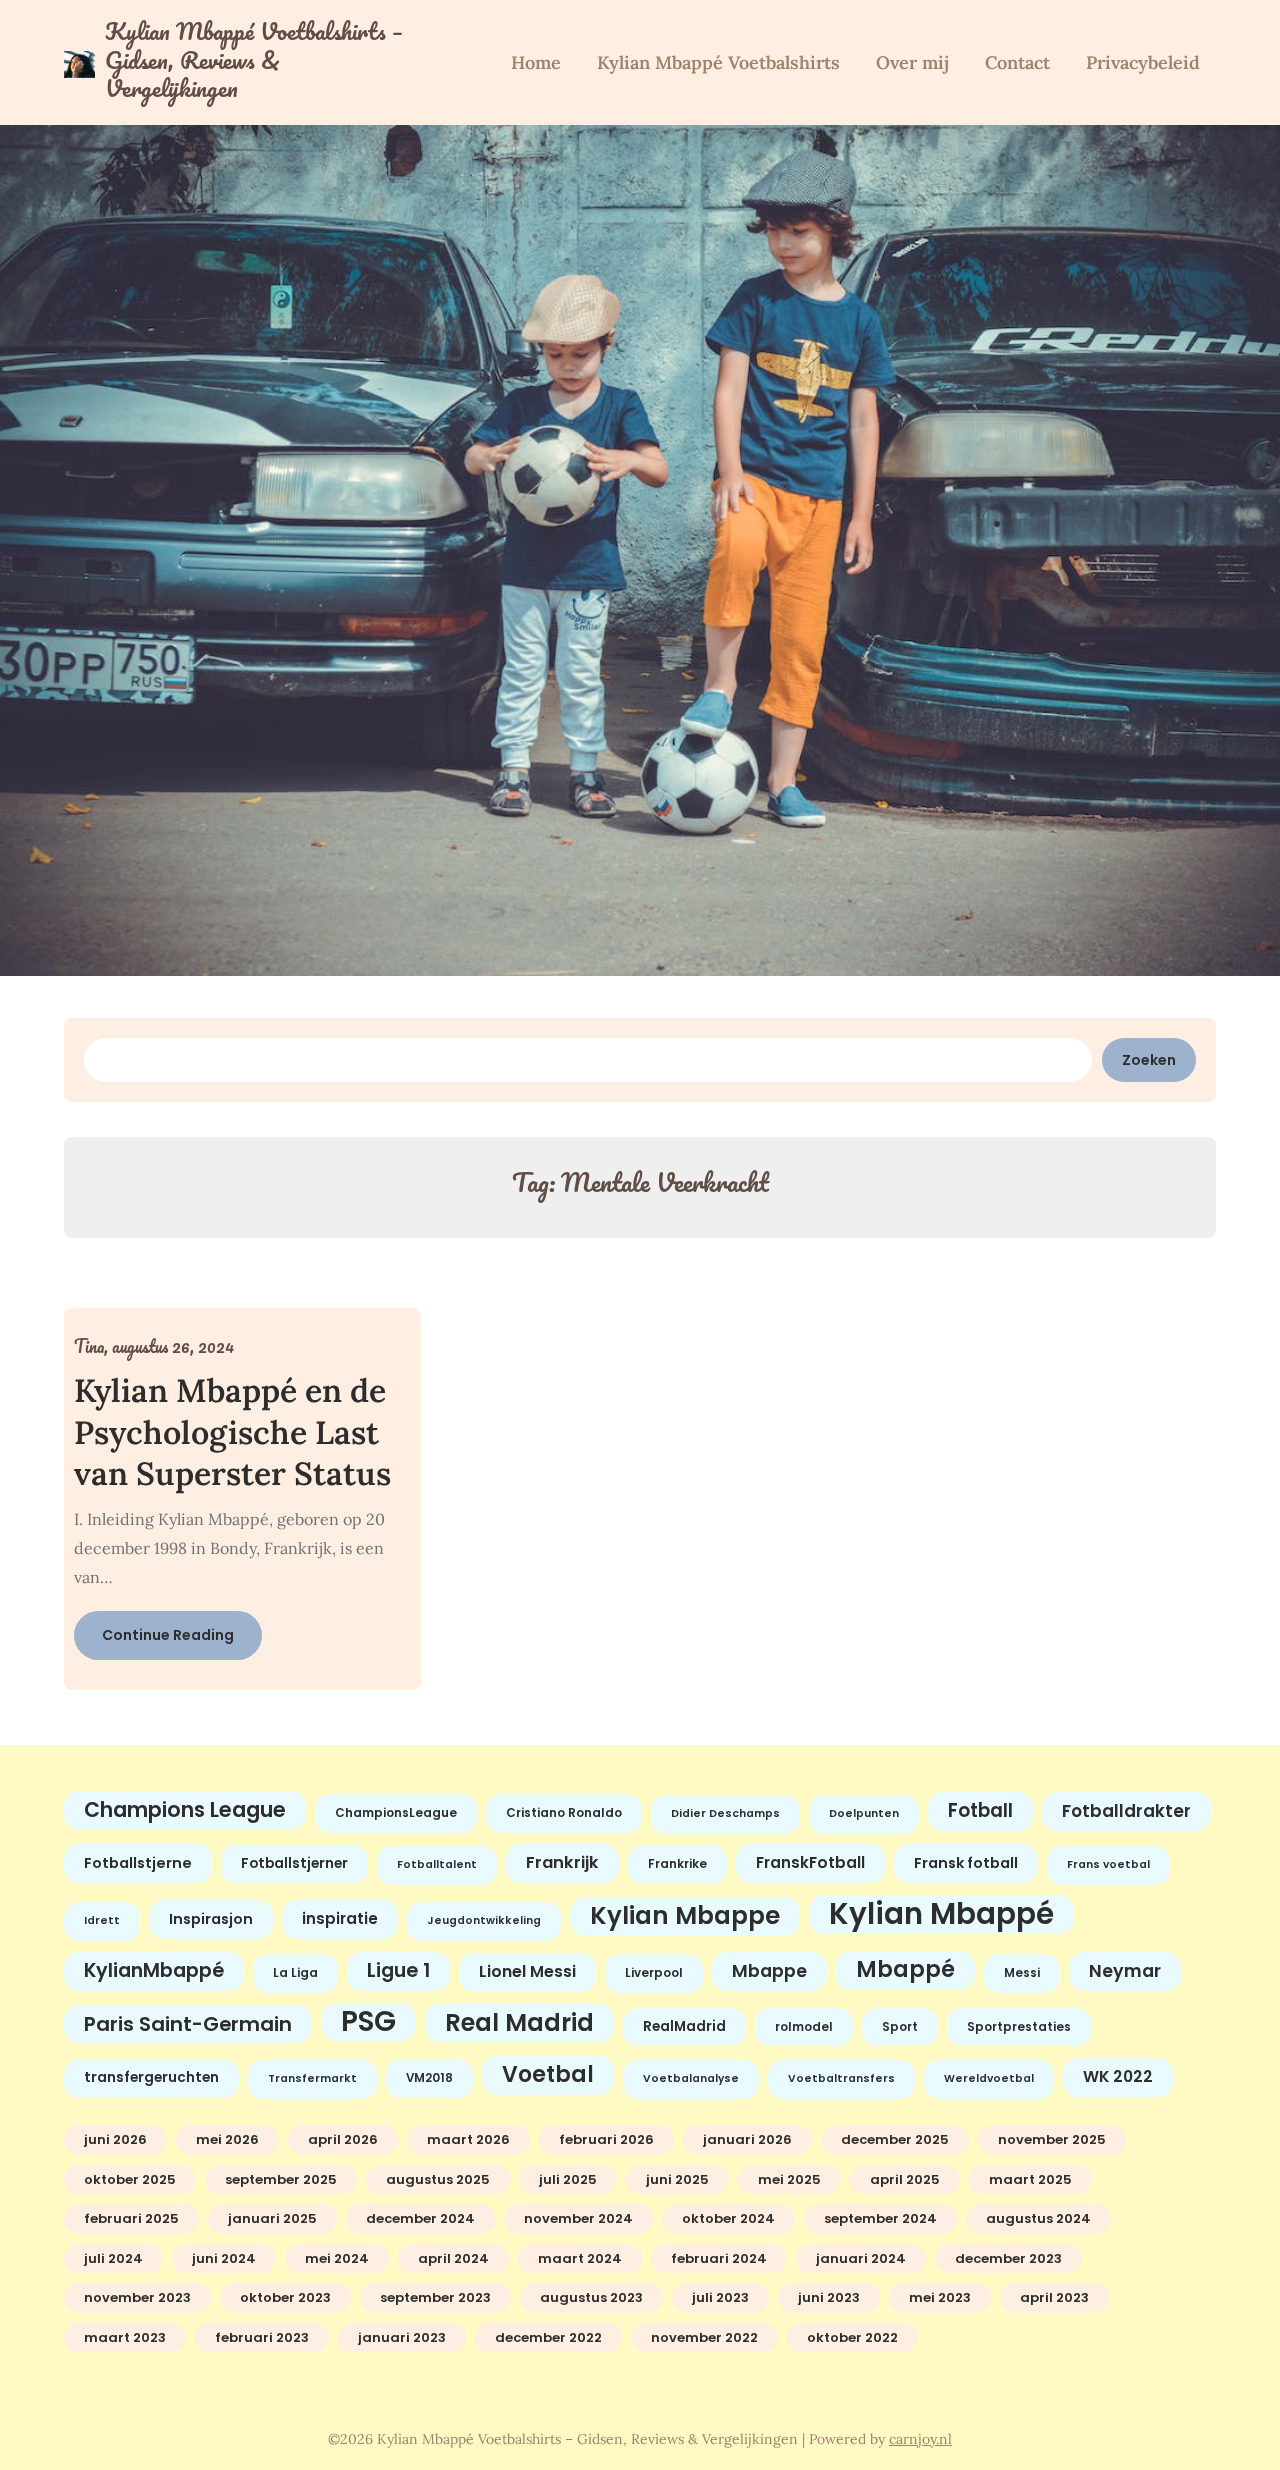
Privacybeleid (1143, 62)
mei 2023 (940, 2297)
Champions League (185, 1809)
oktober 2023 (285, 2297)
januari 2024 (861, 2258)
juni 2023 (829, 2297)
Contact (1017, 62)
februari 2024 (719, 2258)
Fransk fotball (966, 1863)
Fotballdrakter (1126, 1811)
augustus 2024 (1038, 2218)
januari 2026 (747, 2139)
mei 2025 (789, 2179)
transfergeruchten (151, 2077)
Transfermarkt (312, 2078)
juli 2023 (720, 2297)
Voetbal (548, 2074)
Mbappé (905, 1969)
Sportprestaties (1019, 2027)
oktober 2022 (852, 2337)
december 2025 (895, 2139)
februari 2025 (131, 2218)
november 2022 (704, 2337)
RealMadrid (684, 2026)
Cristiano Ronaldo (564, 1813)
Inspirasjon (211, 1919)
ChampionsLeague (396, 1813)
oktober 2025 (130, 2179)
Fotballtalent (437, 1864)
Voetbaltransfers (841, 2078)
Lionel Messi (527, 1971)
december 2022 (548, 2337)
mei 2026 (227, 2139)
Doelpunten (864, 1813)
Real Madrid (519, 2022)
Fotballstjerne (138, 1863)
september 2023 (435, 2297)
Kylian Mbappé (941, 1914)
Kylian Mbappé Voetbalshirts (718, 62)
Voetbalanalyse (691, 2078)
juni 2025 (677, 2179)
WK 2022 (1118, 2076)
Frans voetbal (1108, 1864)
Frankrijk (562, 1862)
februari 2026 (606, 2139)
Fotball (980, 1810)
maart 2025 (1030, 2179)
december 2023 (1008, 2258)
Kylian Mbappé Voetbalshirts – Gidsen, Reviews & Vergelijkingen (254, 60)
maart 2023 (125, 2337)
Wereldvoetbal (989, 2078)
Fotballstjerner (294, 1863)
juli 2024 (113, 2258)
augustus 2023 (591, 2297)
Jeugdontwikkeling (484, 1920)
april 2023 (1054, 2297)
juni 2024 (224, 2258)
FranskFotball (810, 1862)
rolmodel (804, 2027)
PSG (368, 2022)
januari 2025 (272, 2218)
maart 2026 (468, 2139)
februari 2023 (262, 2337)
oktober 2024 (728, 2218)
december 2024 (420, 2218)
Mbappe (769, 1971)
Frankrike (677, 1864)
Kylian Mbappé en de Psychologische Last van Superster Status (232, 1432)
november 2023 (137, 2297)
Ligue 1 (398, 1970)
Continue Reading (168, 1635)
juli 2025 (568, 2179)
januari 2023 (402, 2337)
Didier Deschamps (725, 1813)
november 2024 (578, 2218)
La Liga (295, 1973)
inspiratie (340, 1918)
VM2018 (429, 2078)
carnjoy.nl (920, 2439)
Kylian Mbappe (685, 1915)
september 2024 (880, 2218)
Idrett (102, 1920)
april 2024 (453, 2258)
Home (536, 62)
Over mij (912, 62)
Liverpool (654, 1973)
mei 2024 (337, 2258)
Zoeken (1149, 1060)
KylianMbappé (154, 1970)
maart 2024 (580, 2258)
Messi (1022, 1973)
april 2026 (343, 2139)
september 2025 (281, 2179)
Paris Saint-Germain (188, 2024)
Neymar (1125, 1971)
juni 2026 (115, 2139)
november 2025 (1052, 2139)
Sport (900, 2027)
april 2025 (905, 2179)
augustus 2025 (438, 2179)
